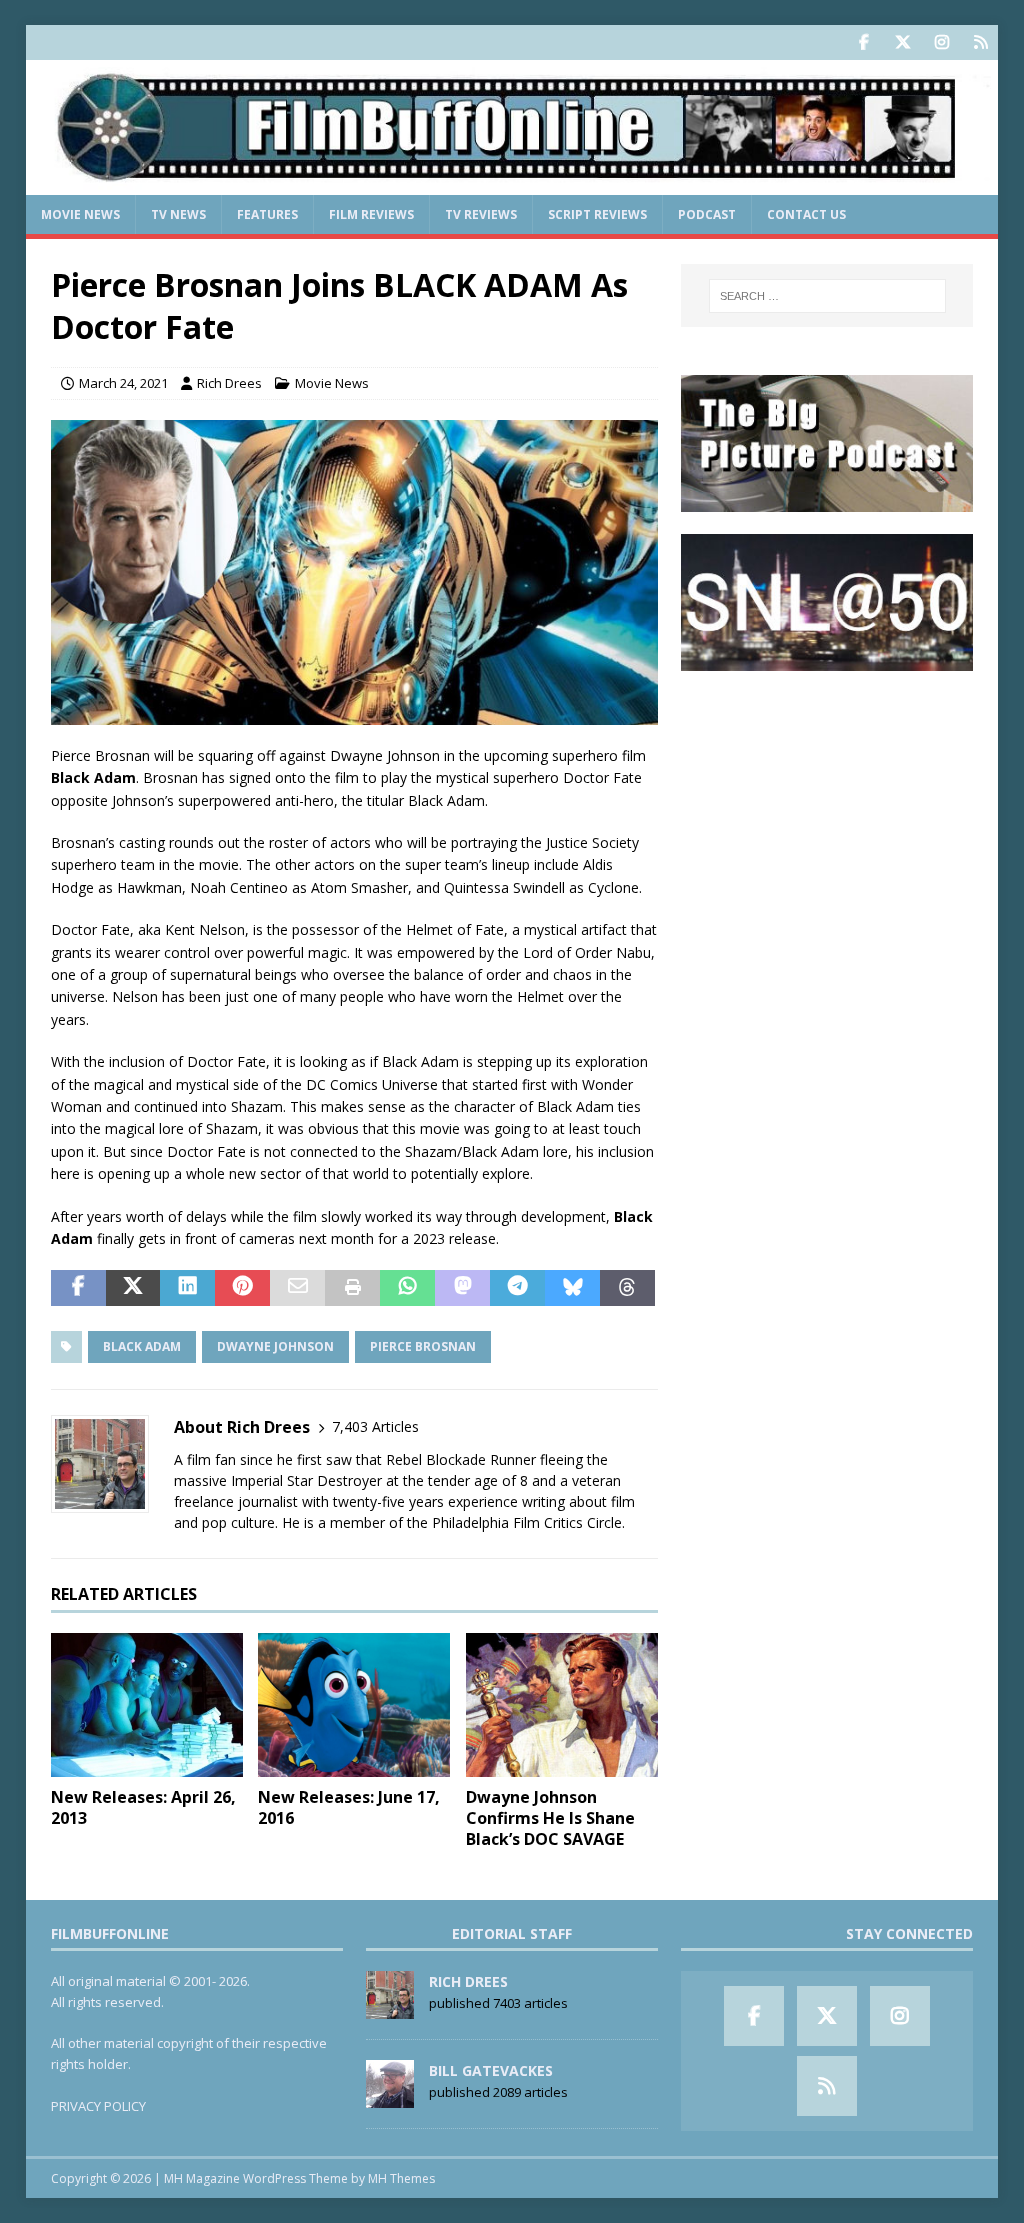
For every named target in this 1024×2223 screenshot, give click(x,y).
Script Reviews (597, 214)
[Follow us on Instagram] (941, 42)
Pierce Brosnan (423, 1346)
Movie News (80, 214)
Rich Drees (229, 383)
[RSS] (980, 42)
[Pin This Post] (242, 1288)
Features (267, 214)
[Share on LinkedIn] (187, 1288)
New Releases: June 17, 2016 (349, 1807)
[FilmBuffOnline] (512, 183)
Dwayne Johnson (275, 1346)
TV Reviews (481, 214)
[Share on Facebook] (78, 1288)
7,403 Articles (375, 1426)
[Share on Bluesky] (572, 1288)
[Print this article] (352, 1288)
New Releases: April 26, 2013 (143, 1807)
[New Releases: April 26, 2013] (147, 1705)
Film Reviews (371, 214)
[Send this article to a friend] (297, 1288)
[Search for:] (827, 296)
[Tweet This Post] (133, 1288)
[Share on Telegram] (517, 1288)
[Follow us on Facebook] (863, 42)
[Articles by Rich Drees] (390, 2008)
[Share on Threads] (627, 1288)
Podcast (707, 214)
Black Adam (142, 1346)
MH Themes (401, 2178)
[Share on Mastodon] (462, 1288)
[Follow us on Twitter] (902, 42)
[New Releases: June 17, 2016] (354, 1705)
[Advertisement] (827, 819)
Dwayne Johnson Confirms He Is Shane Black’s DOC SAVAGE (550, 1818)
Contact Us (806, 214)
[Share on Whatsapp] (407, 1288)
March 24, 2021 (123, 383)
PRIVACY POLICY (98, 2106)
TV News (178, 214)
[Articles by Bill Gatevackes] (390, 2097)
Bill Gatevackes (491, 2070)
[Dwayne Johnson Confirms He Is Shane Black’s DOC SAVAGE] (562, 1705)
